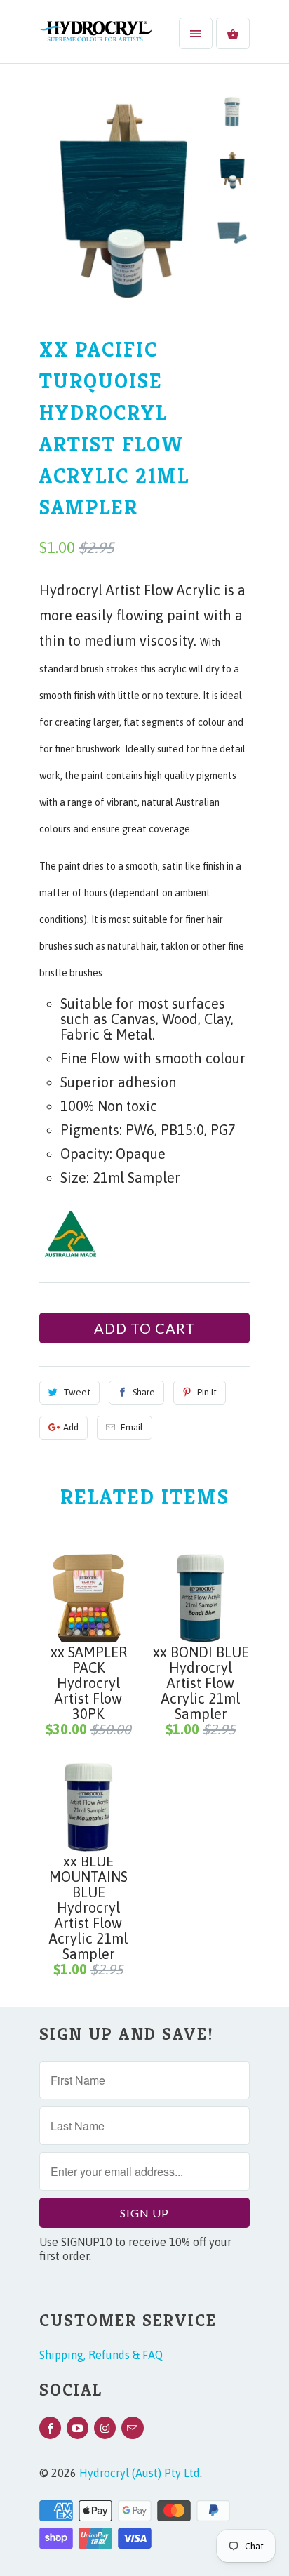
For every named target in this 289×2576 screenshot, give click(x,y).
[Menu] (196, 33)
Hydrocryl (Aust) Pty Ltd (140, 2473)
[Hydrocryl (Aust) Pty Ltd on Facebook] (50, 2428)
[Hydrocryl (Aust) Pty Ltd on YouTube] (78, 2428)
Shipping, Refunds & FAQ (101, 2355)
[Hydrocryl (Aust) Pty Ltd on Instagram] (105, 2428)
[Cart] (233, 33)
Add (71, 1427)
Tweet (77, 1392)
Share (144, 1392)
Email (132, 1427)
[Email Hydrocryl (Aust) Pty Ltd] (132, 2428)
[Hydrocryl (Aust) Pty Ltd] (95, 37)
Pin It (207, 1392)
